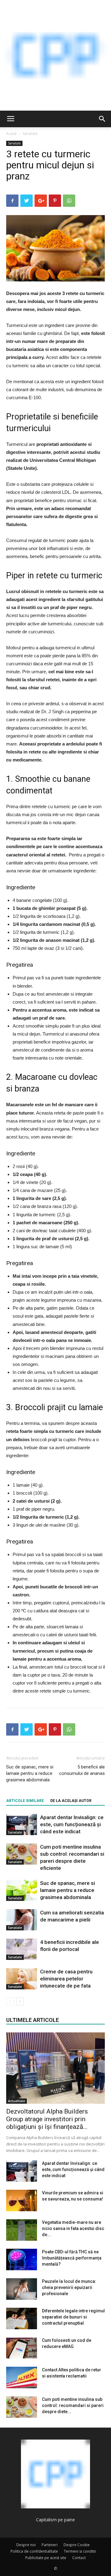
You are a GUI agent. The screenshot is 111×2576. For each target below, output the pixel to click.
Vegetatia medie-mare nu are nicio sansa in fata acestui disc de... (73, 2228)
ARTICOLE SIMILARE (25, 1801)
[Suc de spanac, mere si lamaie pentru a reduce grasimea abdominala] (22, 1890)
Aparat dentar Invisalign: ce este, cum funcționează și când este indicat (72, 1824)
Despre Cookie (77, 2545)
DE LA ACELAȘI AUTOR (71, 1801)
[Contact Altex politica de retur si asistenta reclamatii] (22, 2377)
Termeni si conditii (80, 2551)
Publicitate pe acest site (46, 2558)
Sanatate (30, 134)
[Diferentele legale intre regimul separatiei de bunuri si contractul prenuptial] (22, 2318)
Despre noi (26, 2545)
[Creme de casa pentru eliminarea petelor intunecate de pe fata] (22, 1979)
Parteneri (50, 2545)
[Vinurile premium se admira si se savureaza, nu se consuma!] (22, 2200)
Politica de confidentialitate (34, 2551)
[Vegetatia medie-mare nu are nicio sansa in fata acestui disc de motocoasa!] (22, 2230)
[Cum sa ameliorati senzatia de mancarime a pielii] (22, 1920)
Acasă (11, 134)
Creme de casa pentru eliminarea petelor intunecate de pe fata (66, 1979)
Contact (79, 2558)
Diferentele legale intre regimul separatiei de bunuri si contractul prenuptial (73, 2317)
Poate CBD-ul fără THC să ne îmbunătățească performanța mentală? (72, 2258)
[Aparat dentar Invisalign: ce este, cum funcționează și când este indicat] (22, 1825)
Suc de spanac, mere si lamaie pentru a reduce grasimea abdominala (30, 1773)
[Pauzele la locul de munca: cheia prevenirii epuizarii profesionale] (22, 2289)
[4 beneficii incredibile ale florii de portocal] (22, 1949)
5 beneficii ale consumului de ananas (82, 1770)
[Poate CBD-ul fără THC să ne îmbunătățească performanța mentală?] (22, 2259)
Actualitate (16, 2101)
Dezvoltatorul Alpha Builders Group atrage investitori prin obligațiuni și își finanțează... (47, 2119)
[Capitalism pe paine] (55, 55)
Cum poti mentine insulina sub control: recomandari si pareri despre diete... (73, 2405)
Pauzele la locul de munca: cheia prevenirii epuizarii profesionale (69, 2287)
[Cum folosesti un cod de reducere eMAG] (22, 2348)
